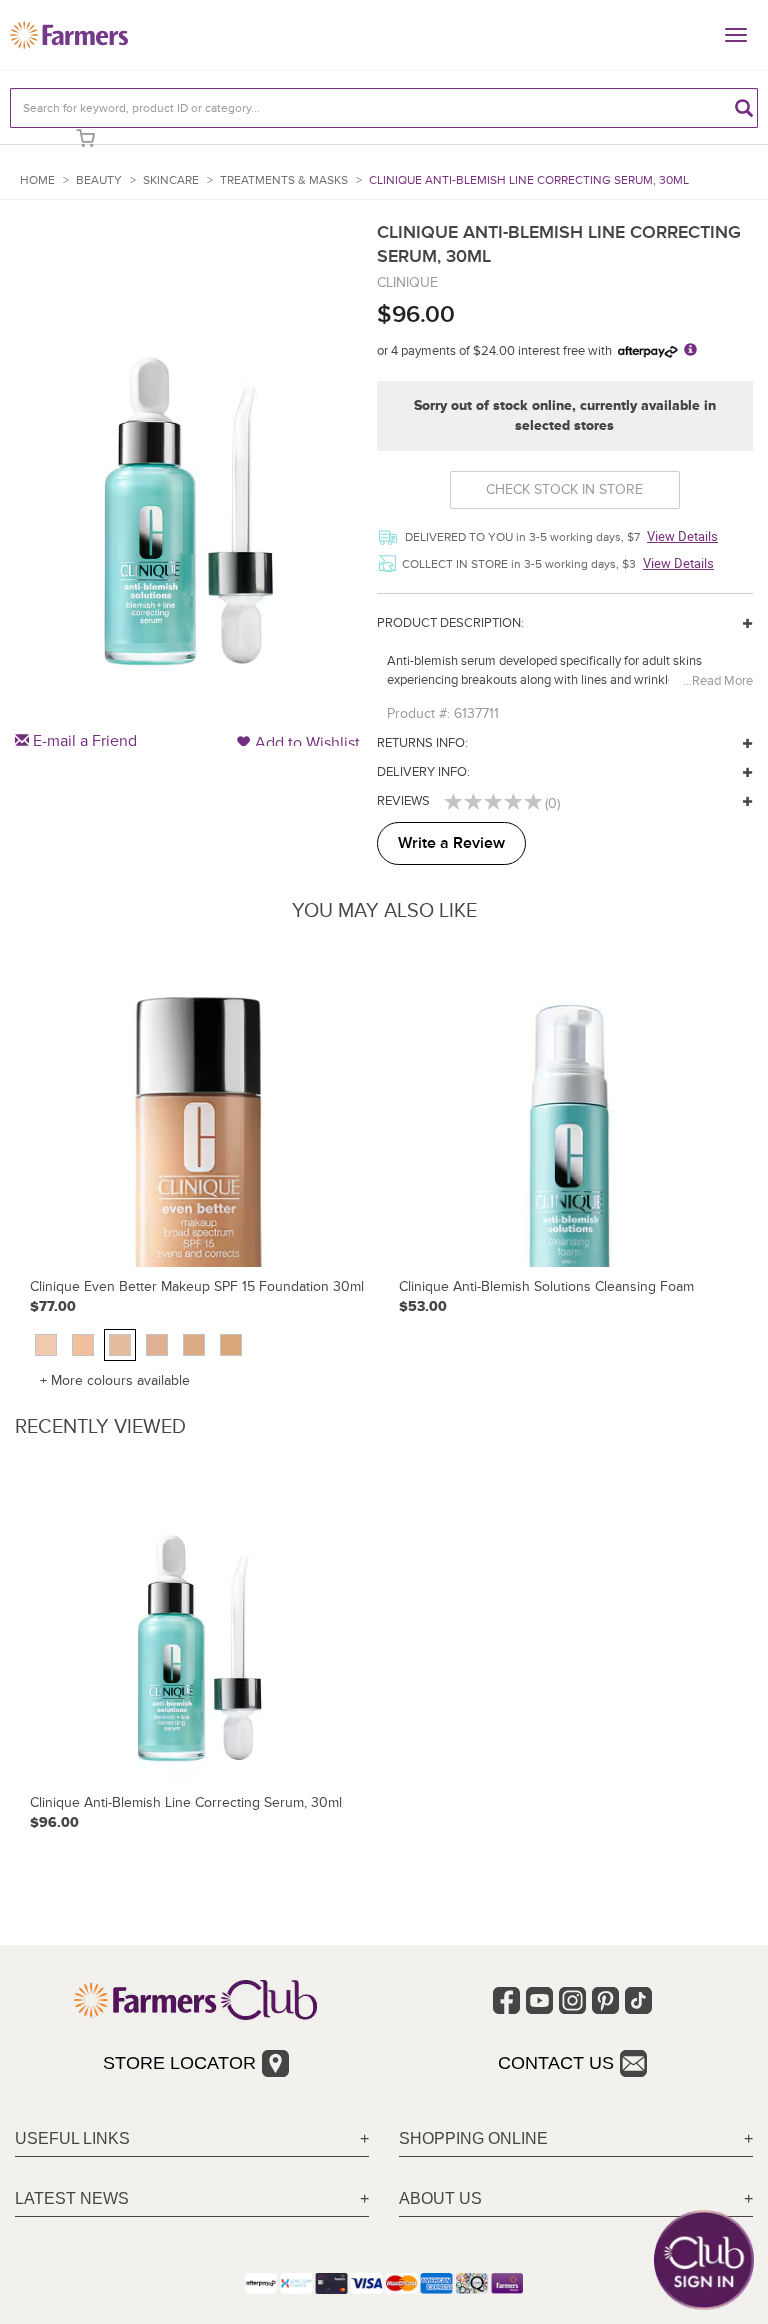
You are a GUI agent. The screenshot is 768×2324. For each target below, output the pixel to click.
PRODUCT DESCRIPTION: (450, 623)
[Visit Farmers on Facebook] (506, 2000)
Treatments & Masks (284, 180)
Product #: (418, 713)
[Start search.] (744, 108)
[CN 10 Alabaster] (46, 1345)
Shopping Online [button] (473, 2138)
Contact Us (556, 2063)
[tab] (192, 2139)
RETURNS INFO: (422, 743)
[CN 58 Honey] (231, 1345)
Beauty (99, 180)
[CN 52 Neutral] (194, 1345)
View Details (682, 536)
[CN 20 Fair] (83, 1345)
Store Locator (179, 2063)
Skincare (171, 180)
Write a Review (451, 843)
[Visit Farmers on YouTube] (539, 2000)
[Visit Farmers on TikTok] (638, 2000)
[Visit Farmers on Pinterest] (605, 2000)
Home (37, 180)
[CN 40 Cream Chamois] (157, 1345)
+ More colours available (115, 1380)
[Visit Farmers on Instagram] (572, 2000)
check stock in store (564, 489)
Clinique (407, 282)
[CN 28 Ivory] (120, 1345)
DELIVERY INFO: (423, 772)
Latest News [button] (72, 2198)
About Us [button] (440, 2198)
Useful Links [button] (72, 2138)
